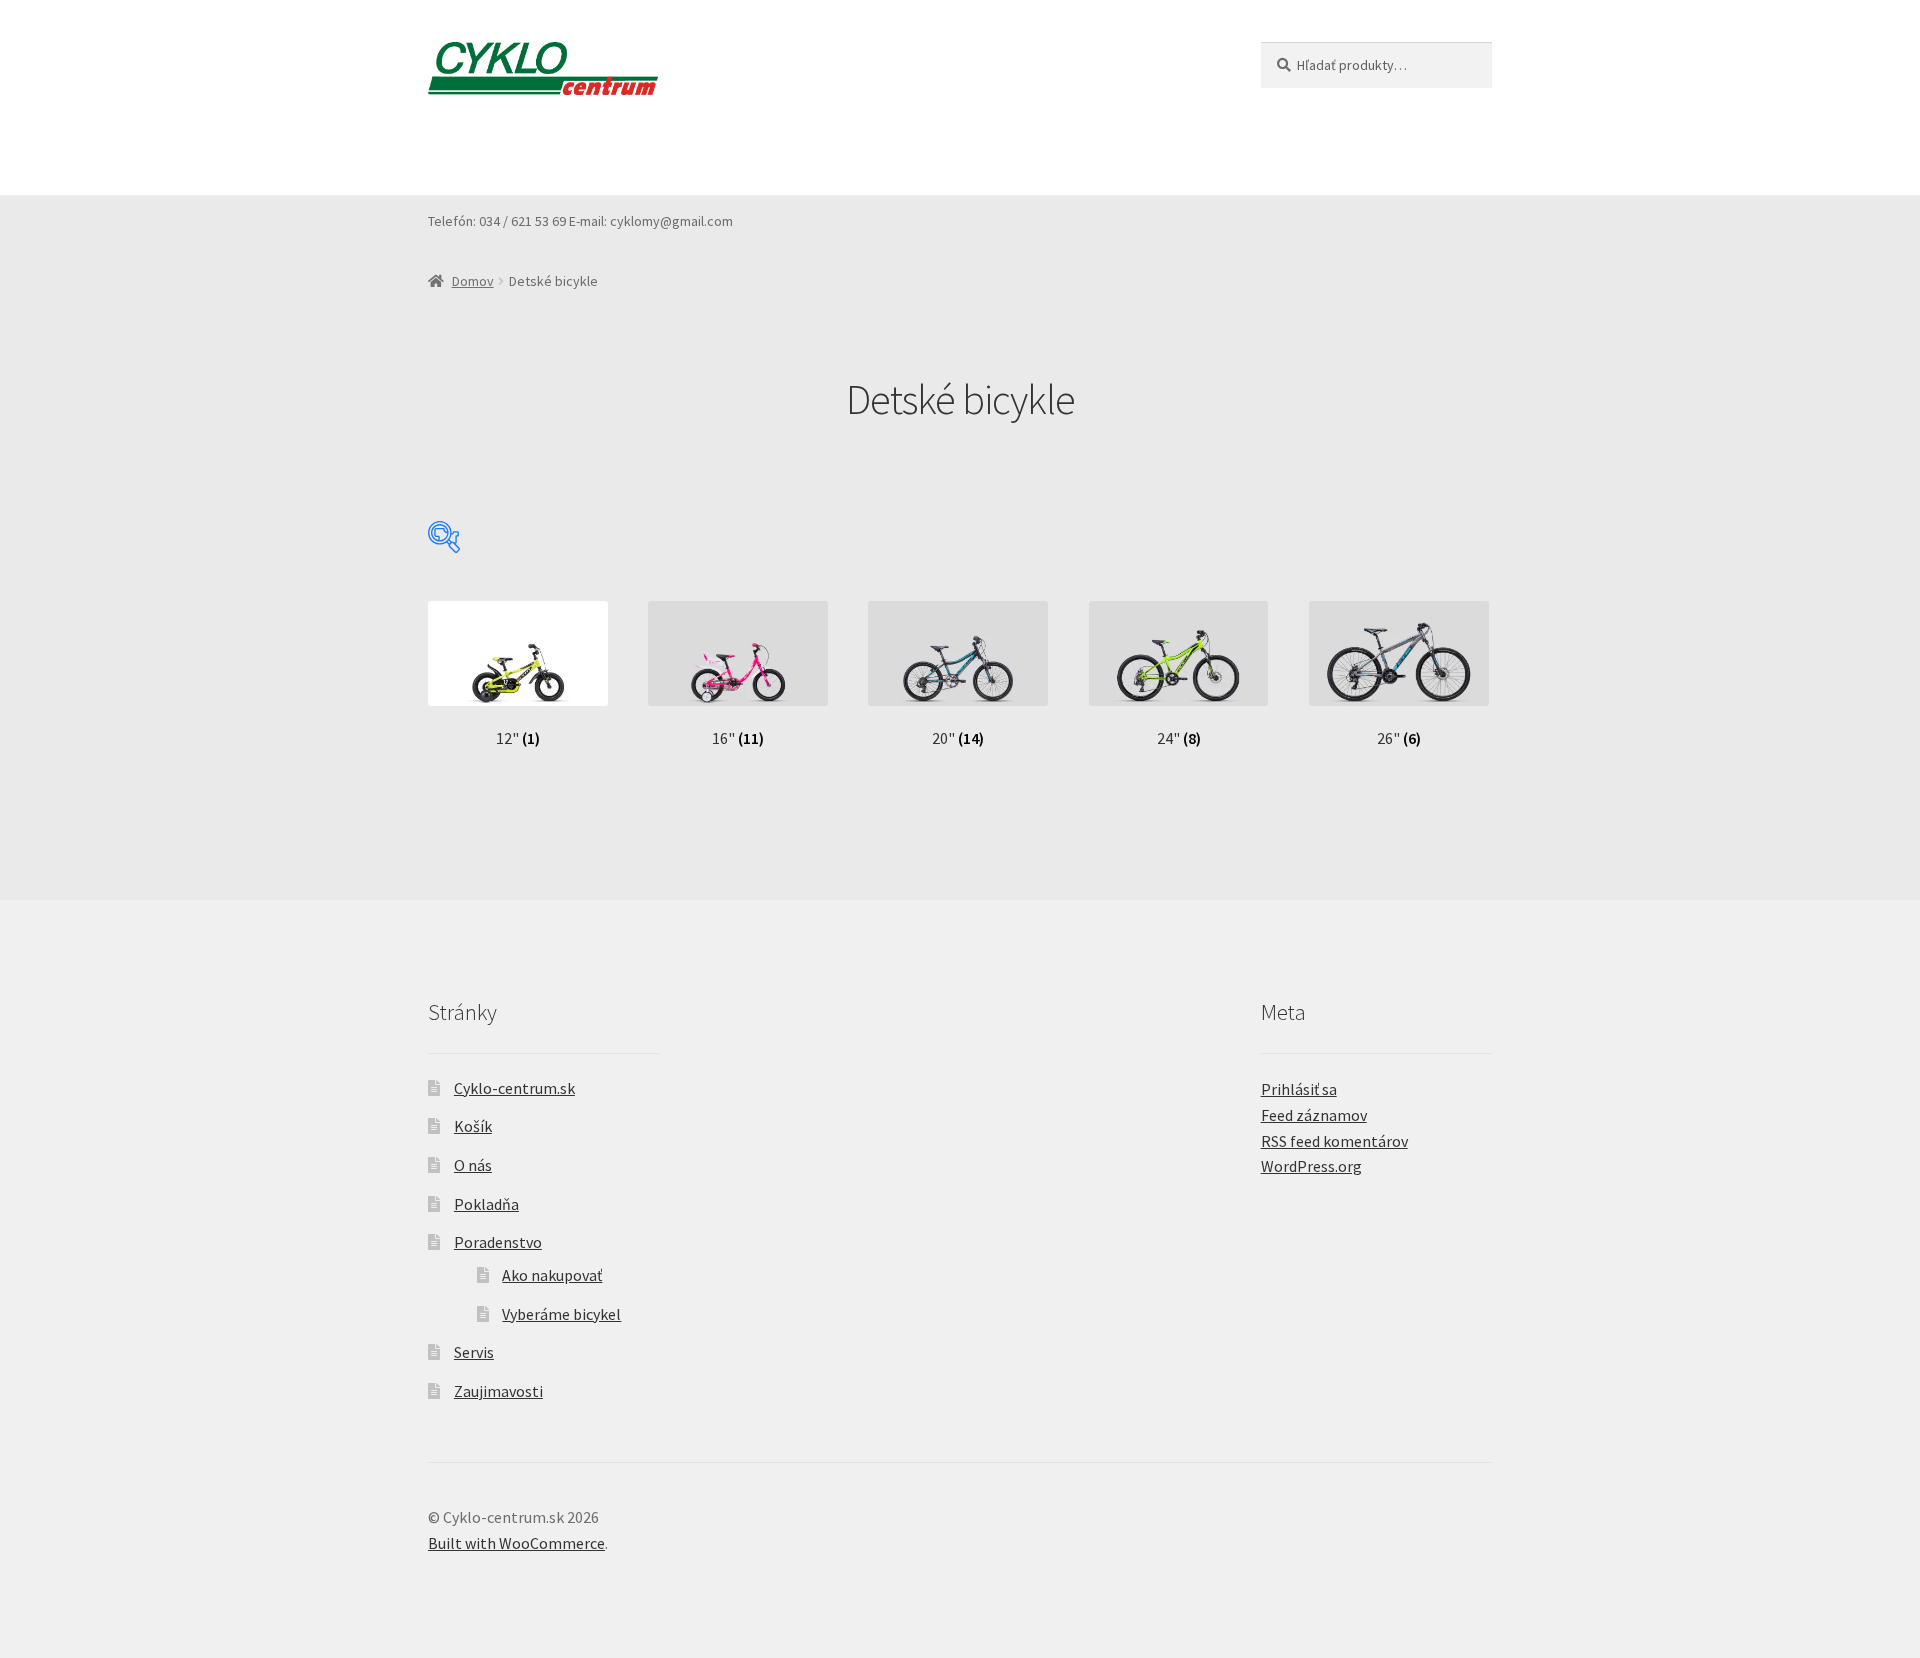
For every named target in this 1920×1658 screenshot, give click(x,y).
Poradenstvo (878, 156)
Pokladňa (766, 156)
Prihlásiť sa (1299, 1089)
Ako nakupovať (552, 1275)
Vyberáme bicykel (561, 1314)
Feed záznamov (1314, 1115)
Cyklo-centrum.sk (514, 1088)
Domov (473, 281)
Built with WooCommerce (516, 1543)
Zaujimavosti (1102, 156)
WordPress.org (1311, 1166)
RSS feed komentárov (1334, 1141)
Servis (1003, 156)
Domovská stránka (492, 156)
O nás (680, 156)
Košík (607, 156)
